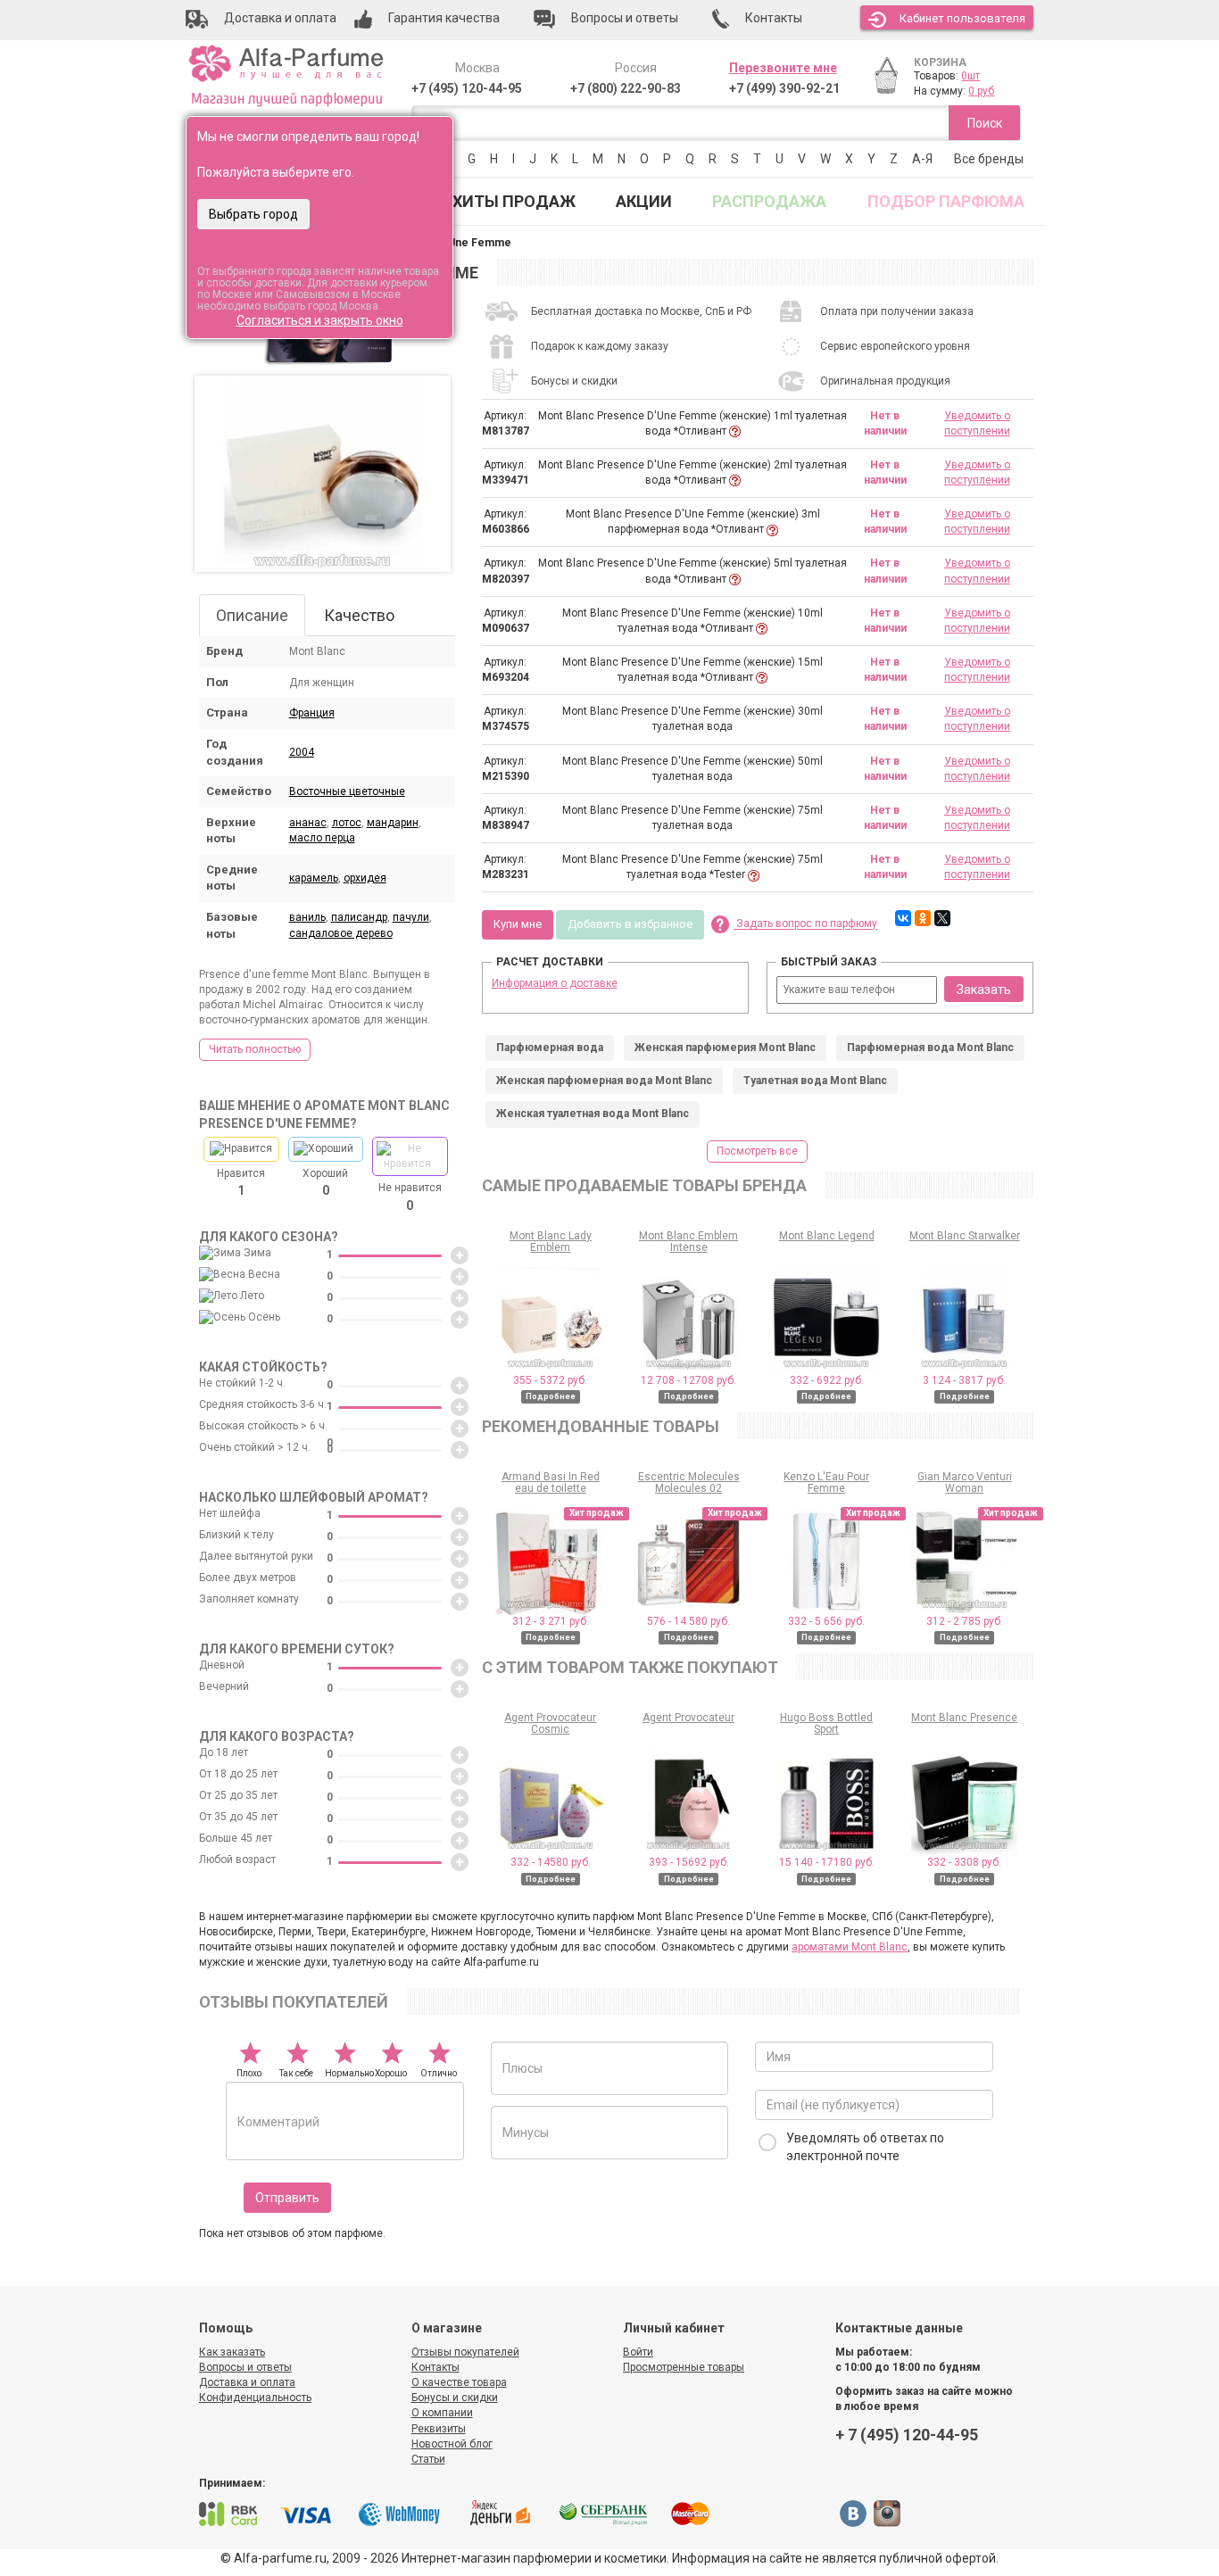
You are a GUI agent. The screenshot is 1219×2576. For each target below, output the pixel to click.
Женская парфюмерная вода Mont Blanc (604, 1081)
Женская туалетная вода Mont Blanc (593, 1114)
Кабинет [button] (962, 18)
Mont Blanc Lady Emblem (551, 1242)
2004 (302, 752)
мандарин (393, 823)
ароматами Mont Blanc (850, 1947)
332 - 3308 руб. (964, 1862)
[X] (942, 918)
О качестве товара (459, 2382)
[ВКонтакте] (903, 918)
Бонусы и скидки (455, 2398)
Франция (312, 713)
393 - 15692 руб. (689, 1862)
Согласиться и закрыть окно (320, 320)
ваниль (307, 917)
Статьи (428, 2459)
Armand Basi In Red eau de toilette (551, 1483)
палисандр (359, 917)
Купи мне (518, 924)
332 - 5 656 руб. (826, 1621)
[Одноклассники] (923, 918)
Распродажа (769, 201)
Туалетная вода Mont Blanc (815, 1081)
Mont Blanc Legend (827, 1236)
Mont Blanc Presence (964, 1718)
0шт (970, 76)
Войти (638, 2352)
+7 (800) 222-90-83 (626, 88)
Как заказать (232, 2352)
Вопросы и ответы (245, 2367)
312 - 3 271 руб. (551, 1621)
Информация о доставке (555, 983)
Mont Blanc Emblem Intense (688, 1242)
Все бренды (989, 159)
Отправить (287, 2198)
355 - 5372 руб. (550, 1380)
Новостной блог (452, 2444)
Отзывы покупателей (465, 2352)
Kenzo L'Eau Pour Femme (826, 1483)
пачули (411, 917)
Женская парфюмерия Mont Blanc (725, 1048)
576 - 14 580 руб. (688, 1621)
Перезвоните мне (783, 68)
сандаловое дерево (341, 933)
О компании (442, 2413)
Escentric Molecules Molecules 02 (689, 1483)
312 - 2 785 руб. (965, 1621)
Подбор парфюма (946, 201)
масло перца (322, 838)
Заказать (984, 990)
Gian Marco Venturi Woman (965, 1483)
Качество (359, 615)
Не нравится (410, 1197)
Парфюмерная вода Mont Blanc (930, 1048)
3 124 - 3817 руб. (964, 1380)
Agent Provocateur (688, 1718)
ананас (308, 823)
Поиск (985, 123)
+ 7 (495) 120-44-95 (907, 2435)
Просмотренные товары (684, 2367)
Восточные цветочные (347, 791)
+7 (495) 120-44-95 (467, 88)
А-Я (922, 159)
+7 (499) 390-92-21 (784, 88)
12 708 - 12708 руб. (688, 1380)
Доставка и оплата (247, 2382)
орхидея (365, 878)
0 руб (981, 91)
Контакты (435, 2367)
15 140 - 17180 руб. (827, 1862)
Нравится (241, 1182)
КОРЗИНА (940, 62)
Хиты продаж (514, 201)
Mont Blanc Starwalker (965, 1236)
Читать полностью (255, 1049)
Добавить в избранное (630, 924)
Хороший (325, 1182)
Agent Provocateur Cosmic (550, 1723)
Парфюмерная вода (550, 1048)
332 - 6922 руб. (827, 1380)
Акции (644, 201)
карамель (314, 878)
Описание (252, 615)
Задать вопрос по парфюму (805, 924)
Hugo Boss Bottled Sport (826, 1723)
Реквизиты (439, 2429)
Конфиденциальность (255, 2398)
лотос (347, 823)
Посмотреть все (757, 1151)
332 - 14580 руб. (551, 1862)
